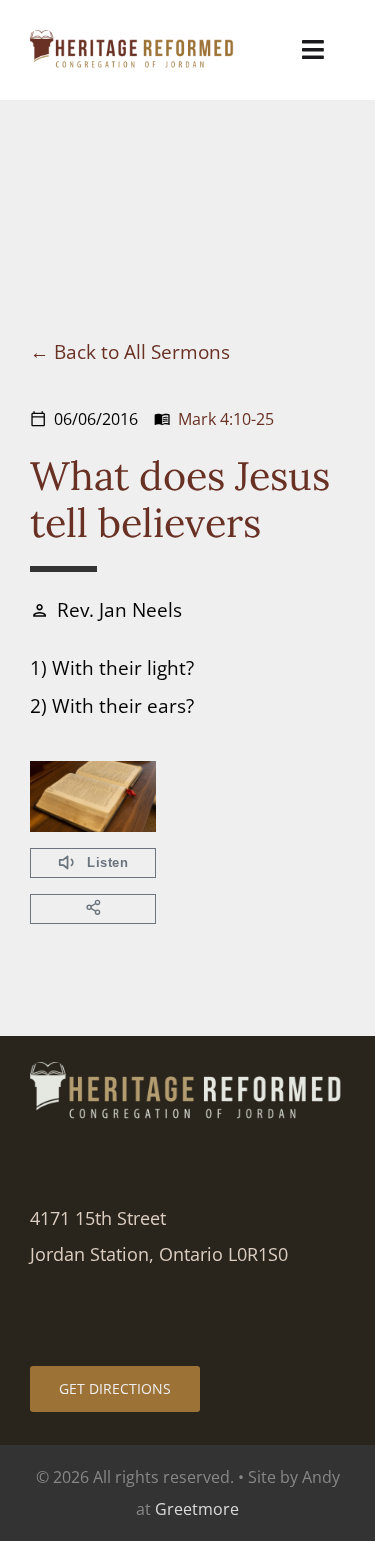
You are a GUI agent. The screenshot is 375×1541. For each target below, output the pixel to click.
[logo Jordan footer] (187, 1071)
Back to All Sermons (142, 351)
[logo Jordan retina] (133, 39)
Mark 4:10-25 (226, 419)
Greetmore (197, 1509)
